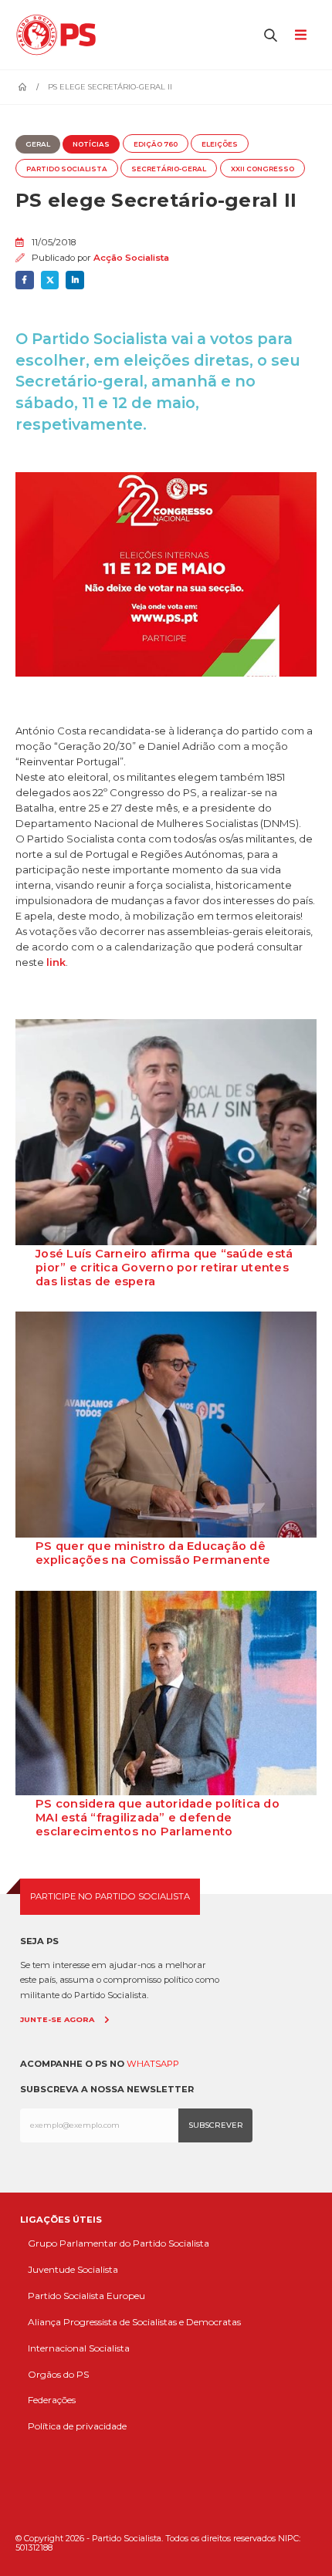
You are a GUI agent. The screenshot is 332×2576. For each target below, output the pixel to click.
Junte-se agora (57, 2019)
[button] (271, 35)
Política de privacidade (77, 2426)
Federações (52, 2400)
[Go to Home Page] (22, 87)
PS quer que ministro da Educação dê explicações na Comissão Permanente (153, 1553)
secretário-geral (169, 169)
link (56, 962)
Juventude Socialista (73, 2269)
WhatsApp (153, 2064)
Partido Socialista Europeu (86, 2296)
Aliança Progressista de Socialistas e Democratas (134, 2322)
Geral (38, 144)
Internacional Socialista (79, 2348)
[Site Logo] (60, 35)
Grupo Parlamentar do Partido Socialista (119, 2243)
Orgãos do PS (58, 2374)
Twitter (50, 280)
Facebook (25, 280)
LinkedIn (75, 280)
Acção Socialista (131, 258)
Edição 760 (156, 144)
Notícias (91, 144)
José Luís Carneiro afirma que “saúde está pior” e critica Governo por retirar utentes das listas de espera (164, 1268)
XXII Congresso (263, 169)
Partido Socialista (67, 169)
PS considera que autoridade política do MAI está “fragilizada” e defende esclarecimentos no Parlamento (158, 1818)
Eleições (220, 144)
